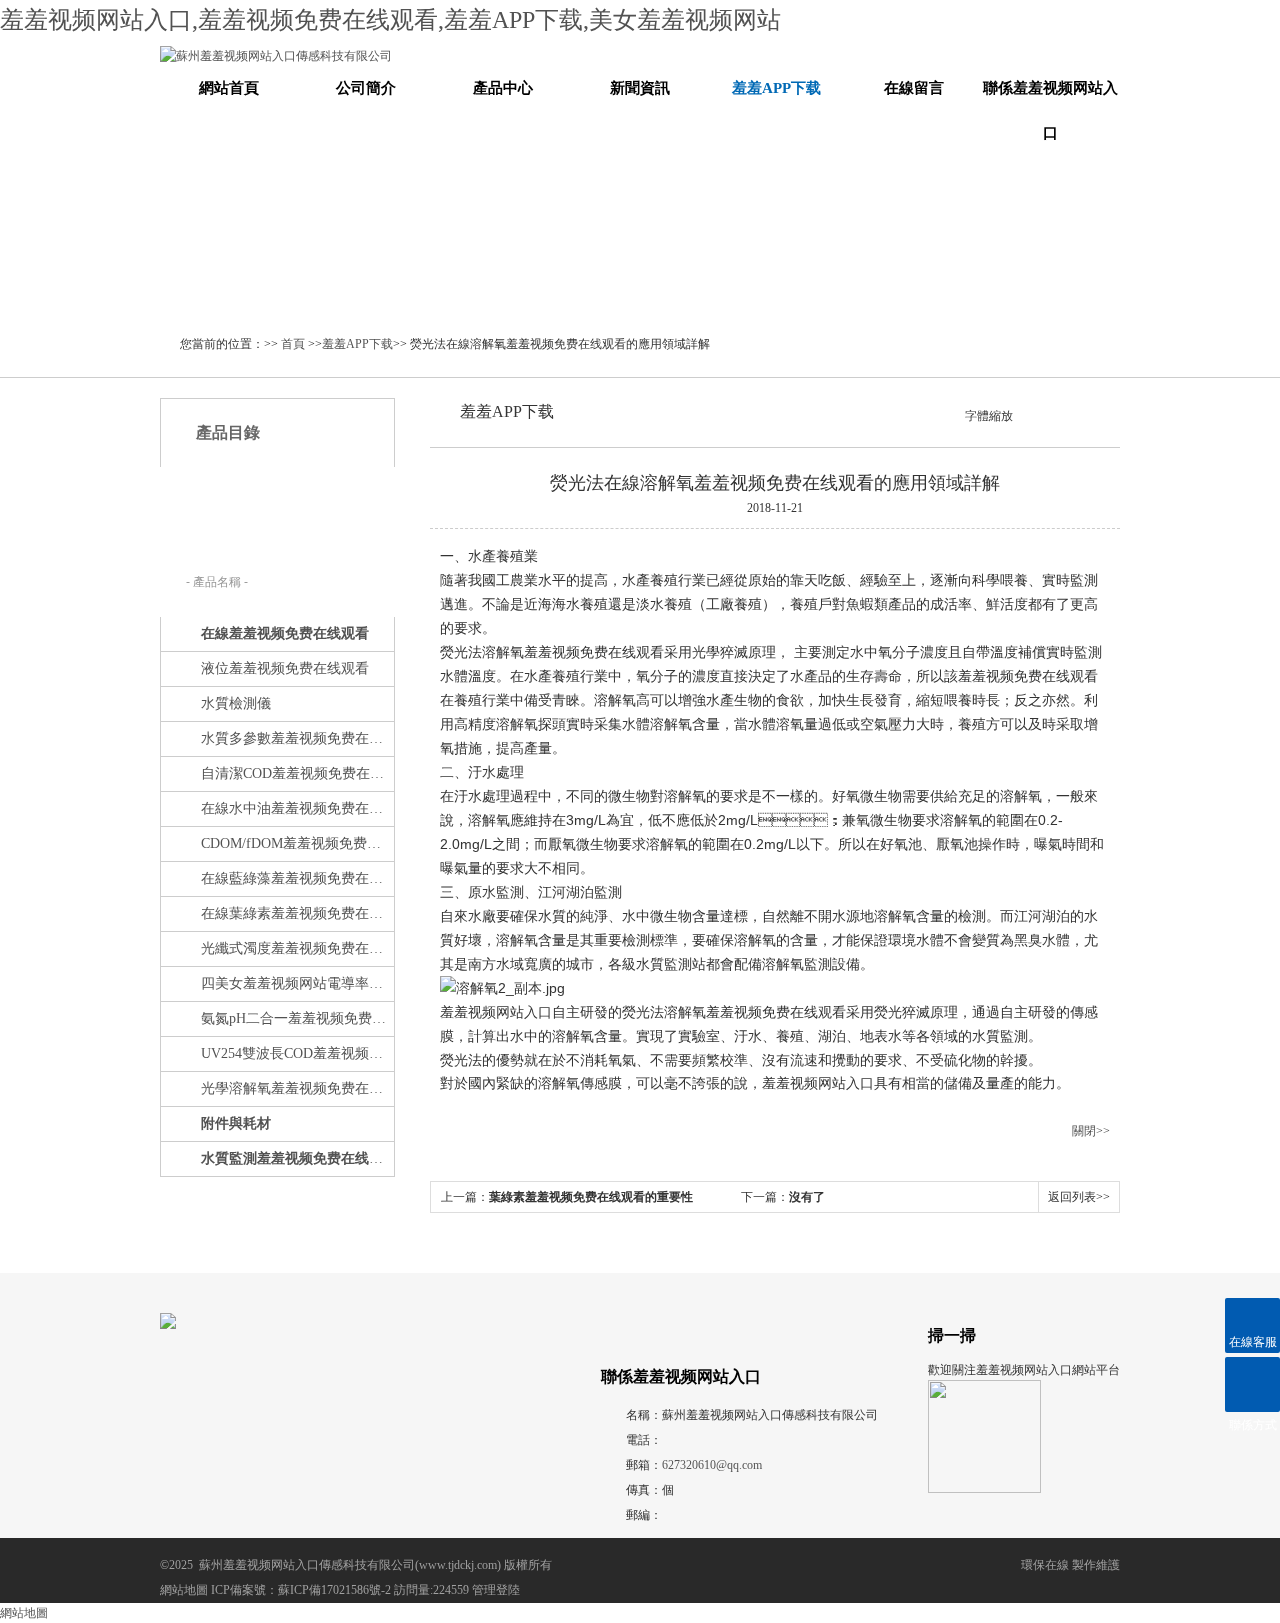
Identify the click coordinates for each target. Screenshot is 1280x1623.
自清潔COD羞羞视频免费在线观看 (296, 773)
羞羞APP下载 (776, 88)
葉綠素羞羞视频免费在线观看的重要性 (591, 1197)
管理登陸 (496, 1590)
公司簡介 (366, 88)
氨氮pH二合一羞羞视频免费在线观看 (296, 1018)
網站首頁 (229, 88)
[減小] (1022, 414)
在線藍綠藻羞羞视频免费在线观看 (296, 878)
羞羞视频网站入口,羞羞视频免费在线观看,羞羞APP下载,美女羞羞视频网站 (390, 20)
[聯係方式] (1252, 1384)
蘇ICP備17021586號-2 (334, 1590)
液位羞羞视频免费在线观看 (285, 668)
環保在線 (1045, 1565)
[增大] (1056, 414)
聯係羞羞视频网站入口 (1050, 110)
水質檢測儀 (236, 703)
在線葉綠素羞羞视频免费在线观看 (296, 913)
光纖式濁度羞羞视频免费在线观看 (296, 948)
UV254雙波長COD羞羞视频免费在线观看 (296, 1053)
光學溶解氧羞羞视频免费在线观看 (296, 1088)
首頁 (293, 344)
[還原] (1039, 414)
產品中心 (503, 88)
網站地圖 (184, 1590)
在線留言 (914, 88)
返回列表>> (1079, 1197)
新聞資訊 (640, 88)
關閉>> (1091, 1131)
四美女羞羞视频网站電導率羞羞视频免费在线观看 (296, 983)
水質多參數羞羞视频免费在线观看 (296, 738)
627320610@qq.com (712, 1465)
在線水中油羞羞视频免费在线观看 (296, 808)
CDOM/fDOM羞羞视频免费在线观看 (296, 843)
